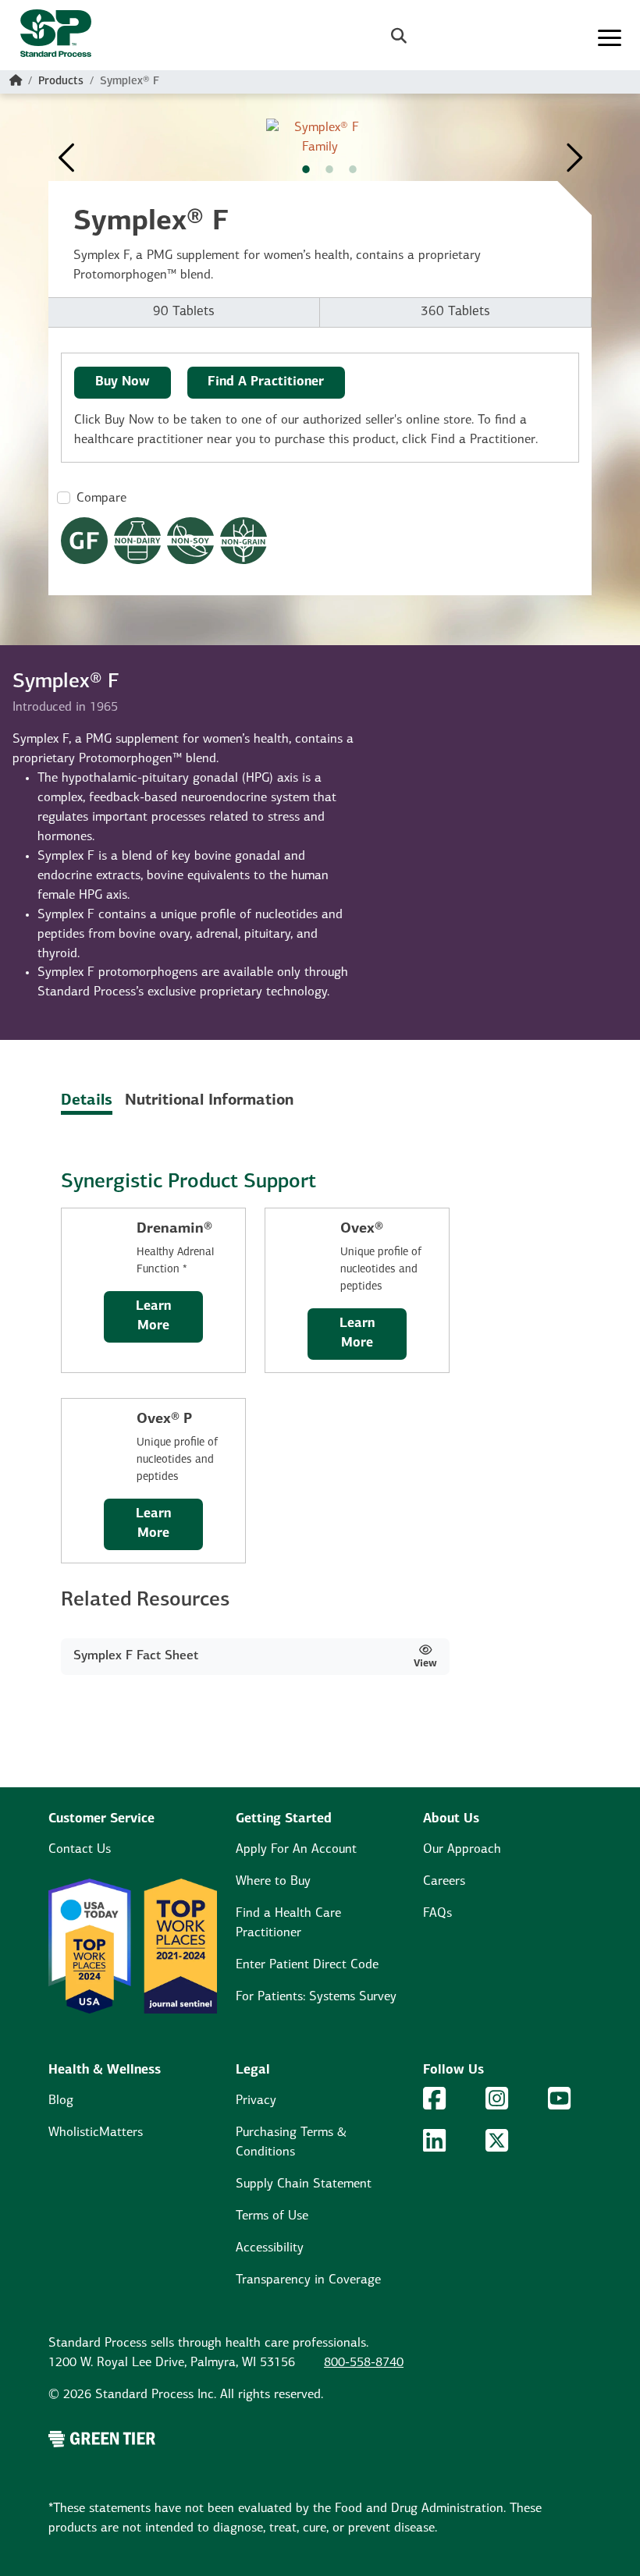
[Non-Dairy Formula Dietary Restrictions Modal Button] (137, 541)
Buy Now (123, 382)
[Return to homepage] (50, 38)
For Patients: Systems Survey (316, 1997)
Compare (101, 499)
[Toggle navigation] (610, 38)
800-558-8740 (364, 2363)
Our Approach (462, 1850)
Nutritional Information (209, 1101)
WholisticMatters (96, 2133)
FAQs (437, 1914)
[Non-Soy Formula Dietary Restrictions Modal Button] (190, 541)
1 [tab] (306, 169)
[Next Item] (573, 150)
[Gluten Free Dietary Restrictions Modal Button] (84, 541)
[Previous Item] (68, 150)
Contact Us (80, 1850)
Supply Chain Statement (304, 2184)
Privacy (256, 2101)
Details (87, 1101)
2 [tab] (329, 169)
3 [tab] (353, 169)
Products (61, 82)
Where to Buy (273, 1882)
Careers (444, 1882)
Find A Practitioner (266, 382)
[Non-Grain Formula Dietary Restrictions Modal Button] (244, 541)
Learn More (153, 1316)
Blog (61, 2101)
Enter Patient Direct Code (307, 1965)
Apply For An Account (296, 1850)
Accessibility (270, 2248)
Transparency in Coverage (308, 2280)
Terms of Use (272, 2216)
